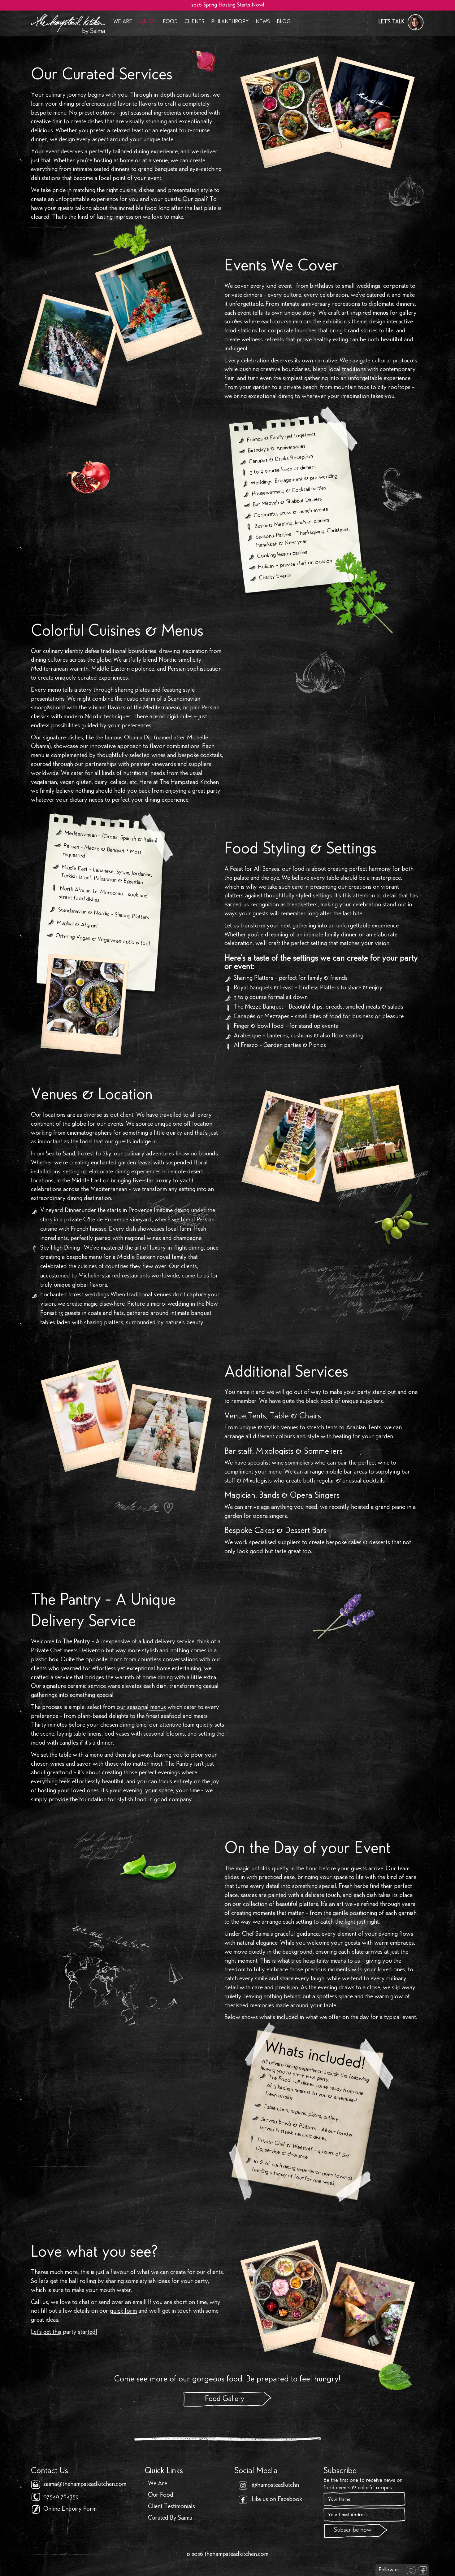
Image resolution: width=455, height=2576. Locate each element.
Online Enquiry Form (70, 2509)
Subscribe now (353, 2530)
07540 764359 (61, 2497)
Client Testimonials (171, 2507)
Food (170, 22)
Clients (194, 22)
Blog (284, 22)
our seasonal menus (141, 1708)
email (139, 2303)
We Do (147, 22)
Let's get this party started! (64, 2333)
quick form (123, 2311)
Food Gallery (225, 2399)
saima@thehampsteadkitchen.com (85, 2485)
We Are (123, 22)
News (263, 22)
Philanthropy (230, 22)
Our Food (161, 2495)
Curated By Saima (170, 2518)
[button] (401, 22)
